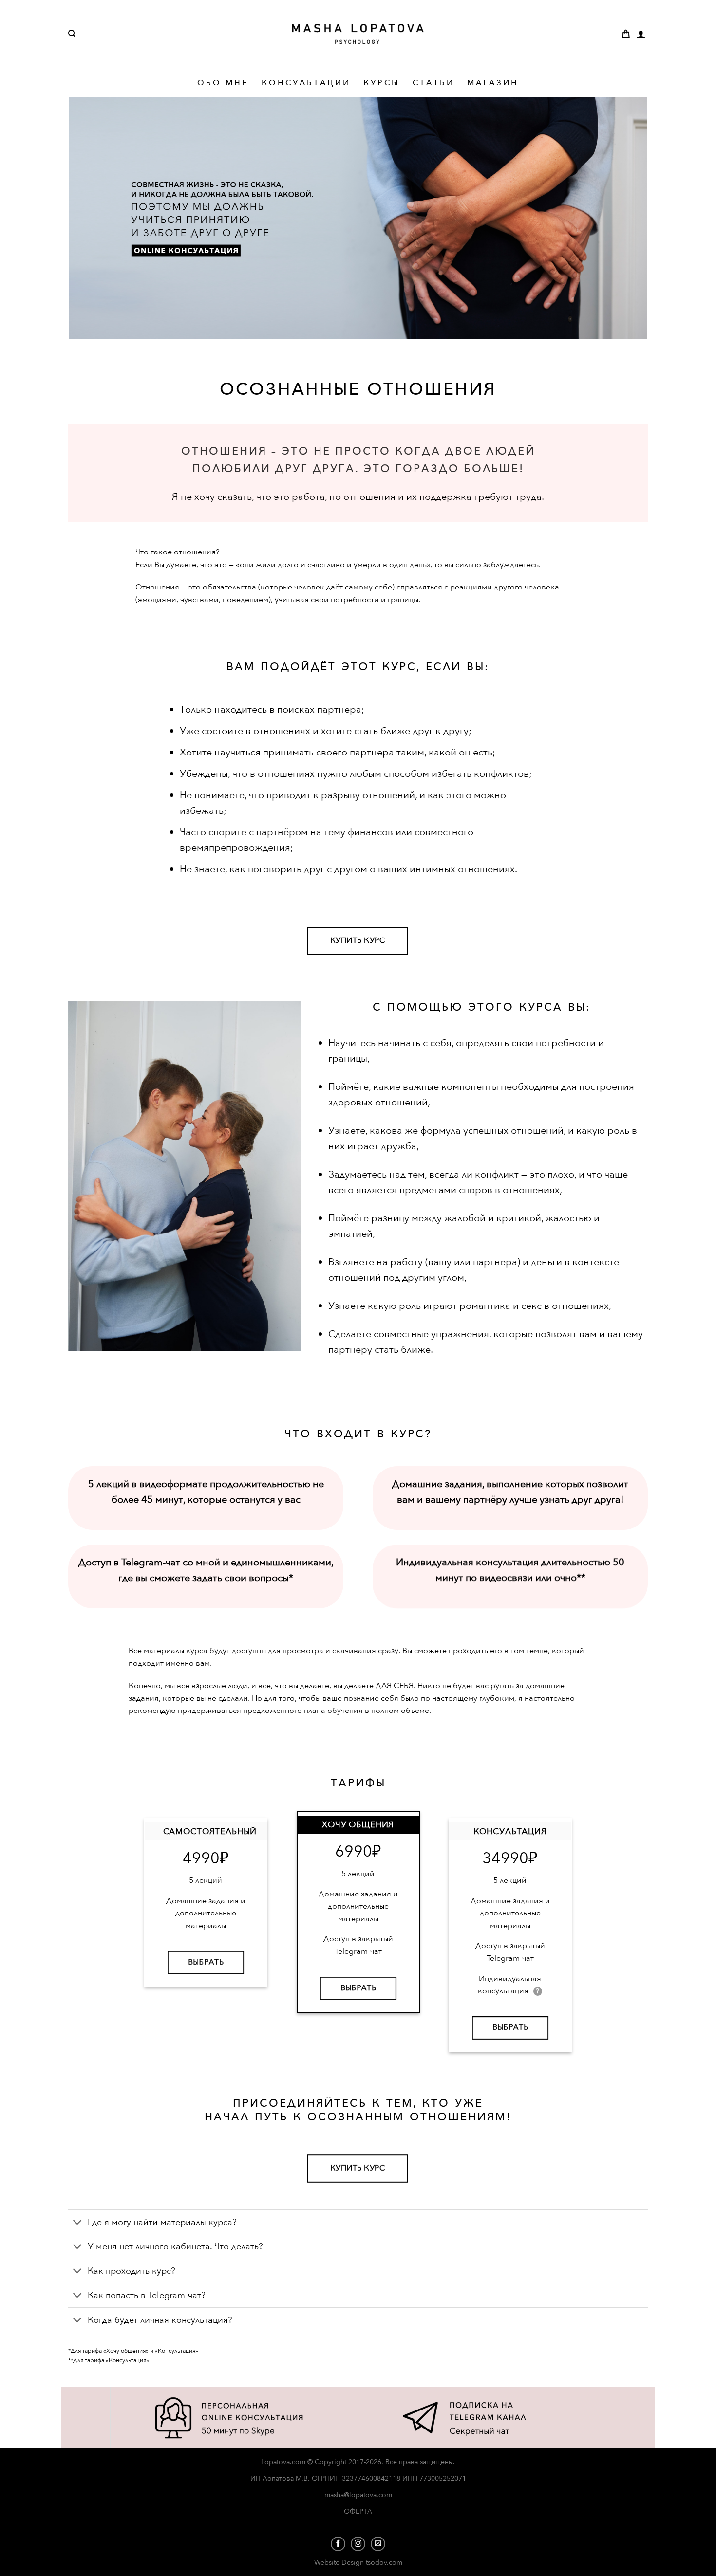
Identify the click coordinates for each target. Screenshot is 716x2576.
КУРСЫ (382, 83)
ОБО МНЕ (223, 83)
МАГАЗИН (493, 83)
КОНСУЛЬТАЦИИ (306, 83)
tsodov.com (384, 2563)
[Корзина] (626, 34)
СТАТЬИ (433, 83)
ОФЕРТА (358, 2512)
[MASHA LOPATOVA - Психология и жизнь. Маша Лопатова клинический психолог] (358, 34)
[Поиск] (72, 34)
